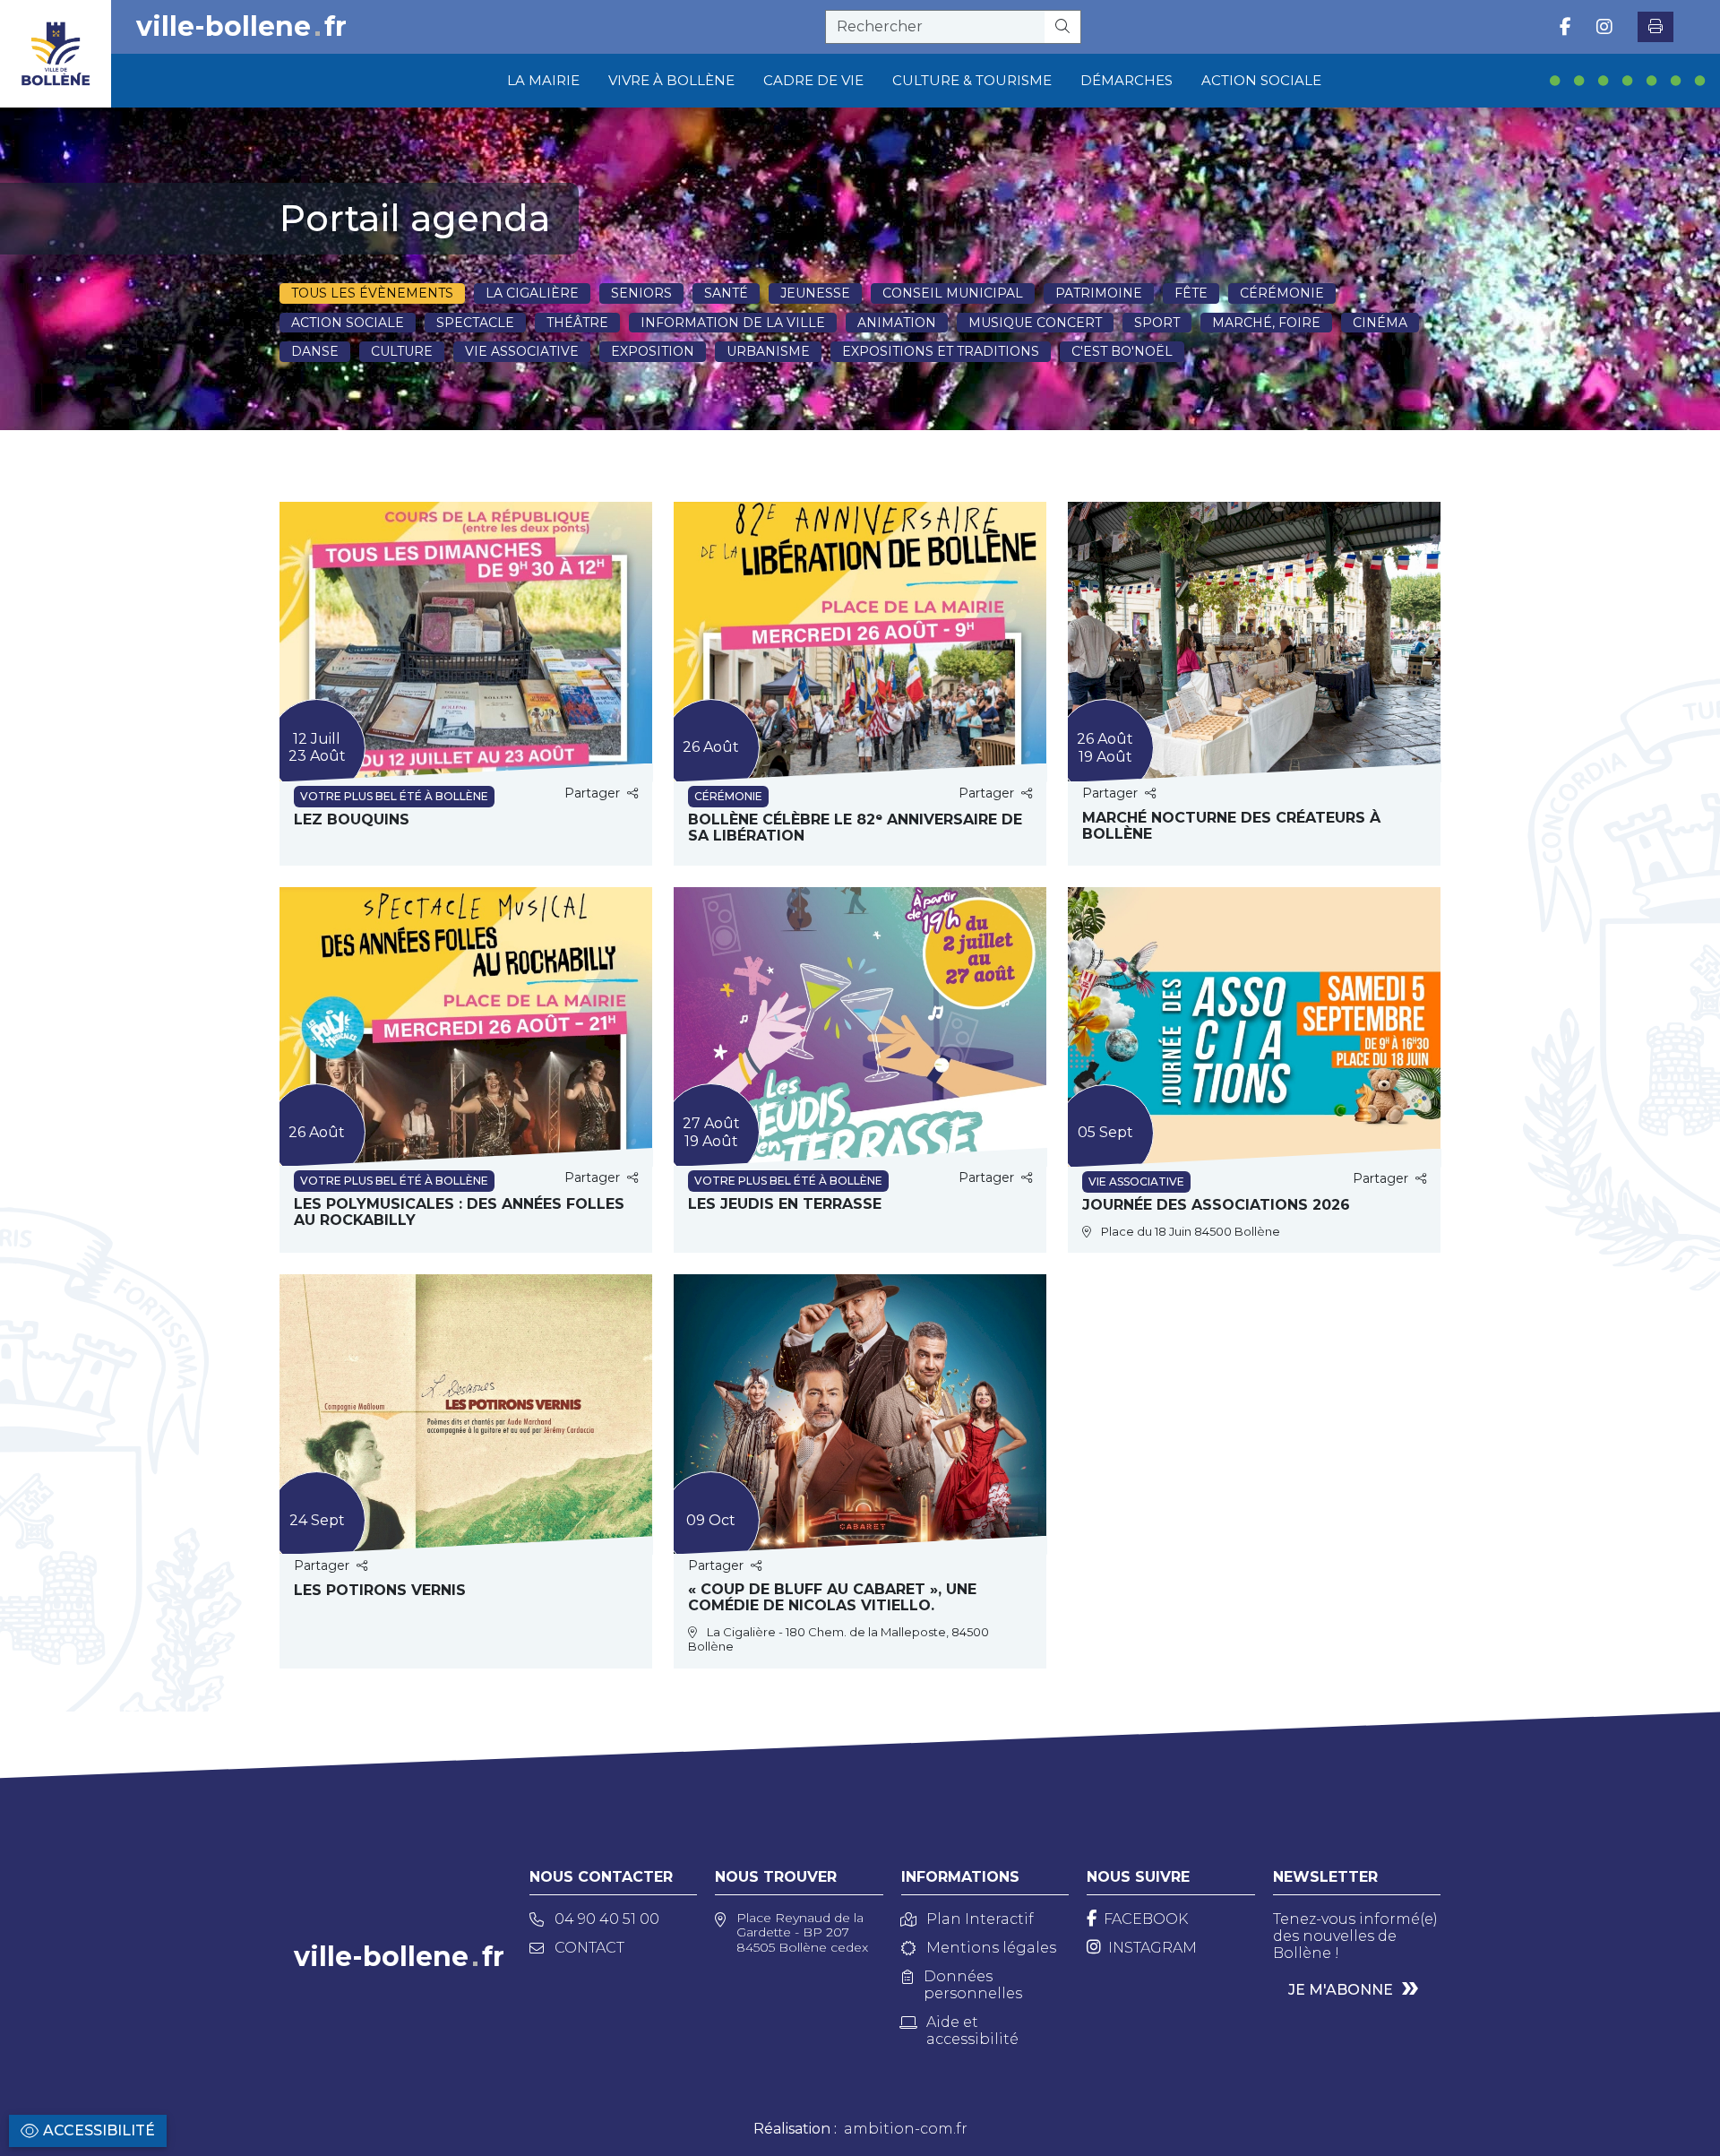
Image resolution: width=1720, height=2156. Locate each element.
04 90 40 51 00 (607, 1919)
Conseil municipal (953, 293)
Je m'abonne (1341, 1990)
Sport (1157, 323)
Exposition (653, 351)
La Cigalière (532, 293)
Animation (897, 323)
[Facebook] (1565, 27)
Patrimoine (1099, 293)
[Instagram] (1604, 27)
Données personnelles (973, 1985)
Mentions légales (991, 1948)
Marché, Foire (1266, 323)
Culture (402, 351)
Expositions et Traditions (941, 351)
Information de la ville (733, 323)
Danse (315, 351)
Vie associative (522, 351)
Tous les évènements (372, 293)
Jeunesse (815, 293)
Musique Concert (1035, 323)
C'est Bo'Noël (1122, 351)
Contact (589, 1948)
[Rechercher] (1063, 27)
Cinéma (1380, 323)
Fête (1191, 293)
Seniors (641, 293)
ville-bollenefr (241, 27)
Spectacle (475, 323)
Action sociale (348, 323)
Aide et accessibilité (972, 2031)
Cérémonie (1282, 293)
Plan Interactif (980, 1919)
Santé (726, 293)
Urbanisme (768, 351)
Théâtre (577, 323)
